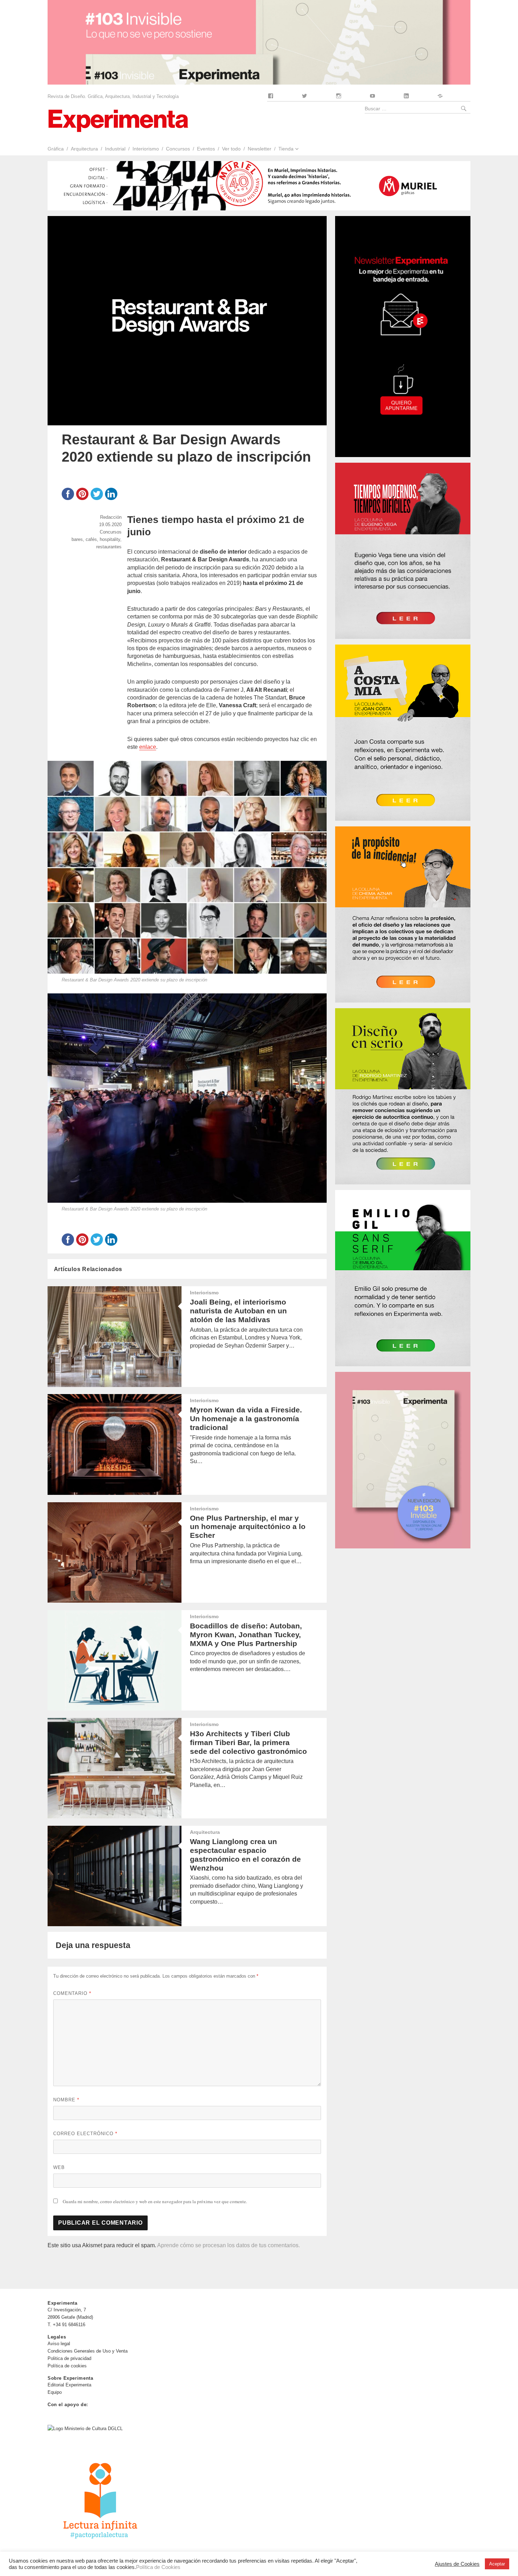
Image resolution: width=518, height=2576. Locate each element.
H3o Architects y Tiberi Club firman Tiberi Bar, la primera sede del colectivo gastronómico (248, 1742)
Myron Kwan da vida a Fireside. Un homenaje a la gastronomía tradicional (246, 1419)
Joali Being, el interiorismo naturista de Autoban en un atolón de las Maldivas (238, 1311)
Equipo (55, 2392)
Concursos (178, 149)
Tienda (286, 149)
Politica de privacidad (69, 2358)
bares (77, 539)
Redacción (111, 517)
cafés (91, 539)
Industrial (115, 149)
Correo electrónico (85, 2134)
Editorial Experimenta (69, 2385)
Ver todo (231, 149)
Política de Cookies (158, 2567)
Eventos (206, 149)
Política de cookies (67, 2366)
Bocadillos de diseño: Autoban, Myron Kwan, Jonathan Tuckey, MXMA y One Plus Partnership (246, 1635)
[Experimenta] (118, 120)
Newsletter (260, 149)
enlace (148, 747)
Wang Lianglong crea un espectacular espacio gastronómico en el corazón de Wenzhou (245, 1855)
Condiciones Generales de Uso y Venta (88, 2351)
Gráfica (56, 149)
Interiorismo (146, 149)
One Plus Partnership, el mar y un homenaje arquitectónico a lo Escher (248, 1527)
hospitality (110, 539)
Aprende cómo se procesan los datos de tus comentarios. (229, 2245)
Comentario (72, 1993)
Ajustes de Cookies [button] (457, 2564)
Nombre (66, 2100)
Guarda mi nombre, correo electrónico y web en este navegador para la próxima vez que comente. (155, 2201)
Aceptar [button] (497, 2564)
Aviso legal (59, 2344)
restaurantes (109, 547)
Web (59, 2167)
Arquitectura (84, 149)
